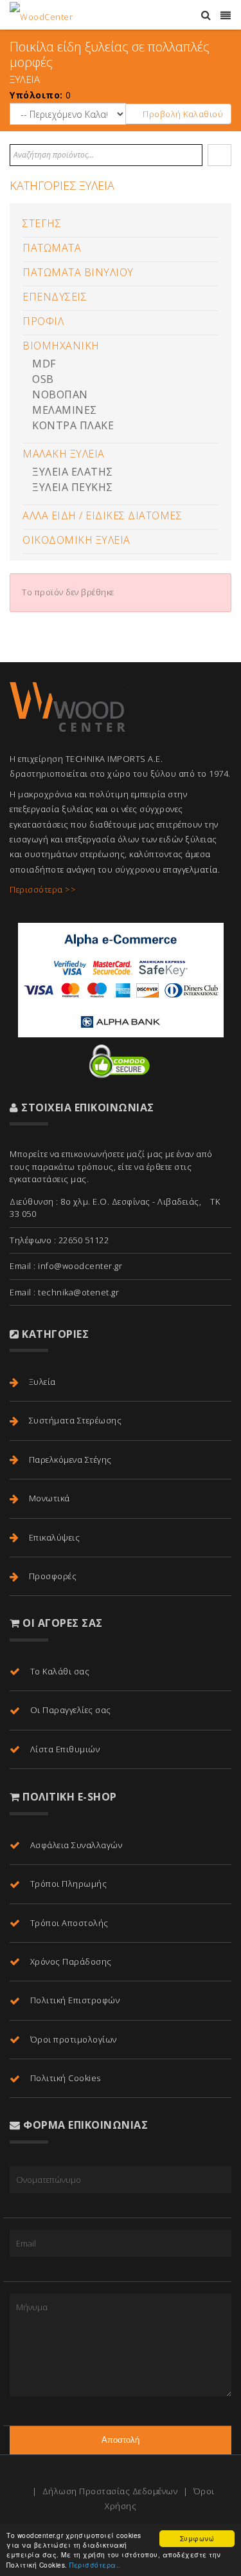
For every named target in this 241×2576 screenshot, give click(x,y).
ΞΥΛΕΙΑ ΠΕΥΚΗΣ (73, 487)
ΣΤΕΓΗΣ (42, 223)
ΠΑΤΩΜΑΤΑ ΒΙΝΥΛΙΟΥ (78, 272)
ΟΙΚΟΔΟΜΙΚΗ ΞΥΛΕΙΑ (76, 540)
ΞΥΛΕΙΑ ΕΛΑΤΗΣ (73, 472)
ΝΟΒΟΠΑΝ (60, 394)
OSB (43, 379)
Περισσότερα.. (95, 2565)
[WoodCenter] (41, 15)
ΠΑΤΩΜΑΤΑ (52, 248)
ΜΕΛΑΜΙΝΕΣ (65, 410)
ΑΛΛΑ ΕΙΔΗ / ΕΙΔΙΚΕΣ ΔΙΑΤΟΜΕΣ (102, 515)
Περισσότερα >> (43, 889)
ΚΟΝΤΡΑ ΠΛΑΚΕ (73, 425)
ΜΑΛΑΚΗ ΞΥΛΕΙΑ (64, 454)
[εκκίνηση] (220, 155)
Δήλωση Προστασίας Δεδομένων (110, 2491)
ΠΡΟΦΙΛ (43, 321)
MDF (44, 364)
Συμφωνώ (197, 2538)
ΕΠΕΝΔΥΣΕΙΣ (55, 297)
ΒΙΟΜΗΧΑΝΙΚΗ (61, 346)
